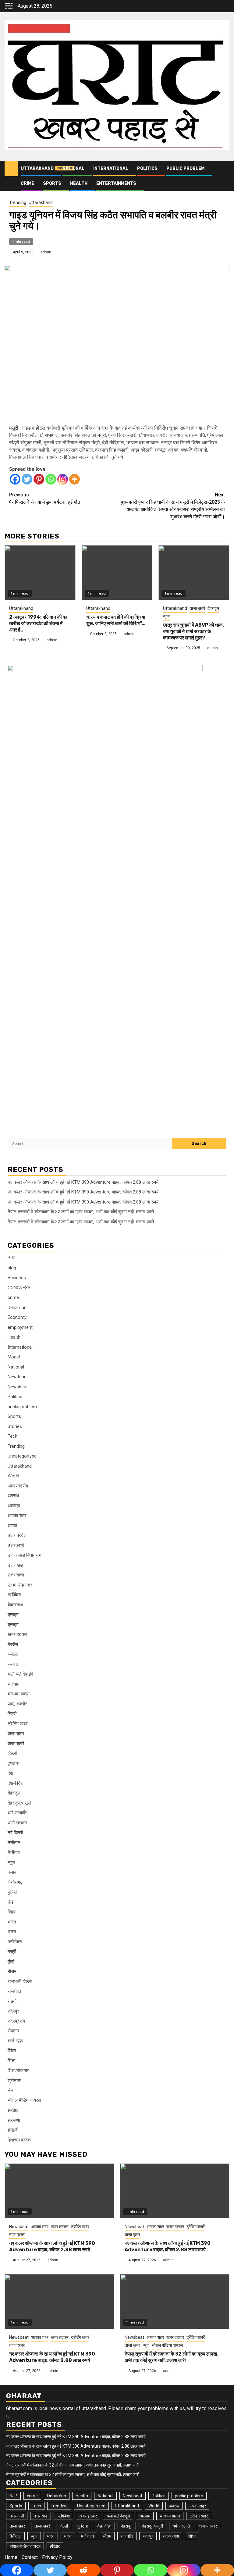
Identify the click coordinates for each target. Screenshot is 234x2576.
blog (12, 1268)
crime (27, 183)
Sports (52, 183)
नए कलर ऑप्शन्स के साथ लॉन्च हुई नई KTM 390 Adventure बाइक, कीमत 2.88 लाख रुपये (83, 1182)
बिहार (12, 1912)
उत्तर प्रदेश (17, 1535)
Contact (30, 2557)
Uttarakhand (37, 168)
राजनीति (14, 1991)
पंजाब (12, 1872)
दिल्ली (12, 1753)
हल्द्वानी (13, 2130)
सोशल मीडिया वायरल (24, 2100)
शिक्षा (11, 2061)
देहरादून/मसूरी (19, 1803)
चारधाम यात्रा (19, 1694)
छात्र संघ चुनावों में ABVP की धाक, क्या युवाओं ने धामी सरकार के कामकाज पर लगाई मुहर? (193, 631)
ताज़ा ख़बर (16, 1733)
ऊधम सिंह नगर (20, 1585)
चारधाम (14, 1684)
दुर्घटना (13, 1763)
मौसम (12, 1971)
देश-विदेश (16, 1783)
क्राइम (13, 1615)
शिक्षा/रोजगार (18, 2070)
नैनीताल (14, 1843)
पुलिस (12, 1892)
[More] (74, 479)
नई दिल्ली (15, 1833)
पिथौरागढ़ (15, 1882)
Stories (15, 1426)
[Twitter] (27, 479)
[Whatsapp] (51, 479)
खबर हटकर (17, 1634)
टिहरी (12, 1714)
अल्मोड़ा (14, 1506)
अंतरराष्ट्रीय (18, 1486)
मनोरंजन (15, 1942)
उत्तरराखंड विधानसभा (25, 1555)
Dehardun (17, 1308)
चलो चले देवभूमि (20, 1674)
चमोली (13, 1654)
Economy (17, 1317)
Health (79, 183)
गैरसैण (13, 1644)
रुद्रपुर (13, 2011)
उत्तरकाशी (16, 1545)
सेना (11, 2090)
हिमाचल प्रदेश (19, 2140)
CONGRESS (19, 1288)
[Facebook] (15, 479)
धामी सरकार (18, 1823)
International (111, 168)
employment (20, 1327)
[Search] (225, 169)
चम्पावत (13, 1664)
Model (14, 1357)
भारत (12, 1922)
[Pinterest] (39, 479)
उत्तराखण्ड (16, 1575)
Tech (12, 1436)
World (13, 1476)
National (73, 168)
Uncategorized (22, 1456)
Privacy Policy (57, 2557)
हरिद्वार (13, 2110)
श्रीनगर (14, 2080)
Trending (18, 202)
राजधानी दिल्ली (20, 1981)
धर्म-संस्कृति (17, 1813)
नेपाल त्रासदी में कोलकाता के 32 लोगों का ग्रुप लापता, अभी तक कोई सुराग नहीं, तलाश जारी (81, 1212)
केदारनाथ (15, 1605)
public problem (185, 168)
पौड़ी (11, 1902)
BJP (12, 1258)
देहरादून (213, 608)
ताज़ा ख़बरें (197, 608)
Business (17, 1278)
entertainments (116, 183)
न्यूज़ (166, 616)
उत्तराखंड (15, 1565)
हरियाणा (14, 2120)
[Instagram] (63, 479)
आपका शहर (17, 1515)
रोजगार (14, 2031)
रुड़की (12, 2001)
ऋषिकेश (14, 1595)
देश (10, 1773)
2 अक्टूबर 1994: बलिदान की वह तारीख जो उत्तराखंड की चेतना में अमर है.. (38, 623)
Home (11, 2557)
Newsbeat (18, 1387)
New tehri (17, 1377)
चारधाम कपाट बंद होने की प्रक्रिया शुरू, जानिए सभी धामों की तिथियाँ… (116, 620)
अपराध (13, 1496)
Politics (147, 168)
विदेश (12, 2051)
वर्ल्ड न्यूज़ (15, 2041)
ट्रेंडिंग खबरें (18, 1724)
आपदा (12, 1526)
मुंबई (11, 1962)
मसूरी (12, 1952)
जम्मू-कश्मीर (17, 1704)
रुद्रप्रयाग (16, 2021)
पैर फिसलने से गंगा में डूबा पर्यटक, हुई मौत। (46, 498)
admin (46, 252)
